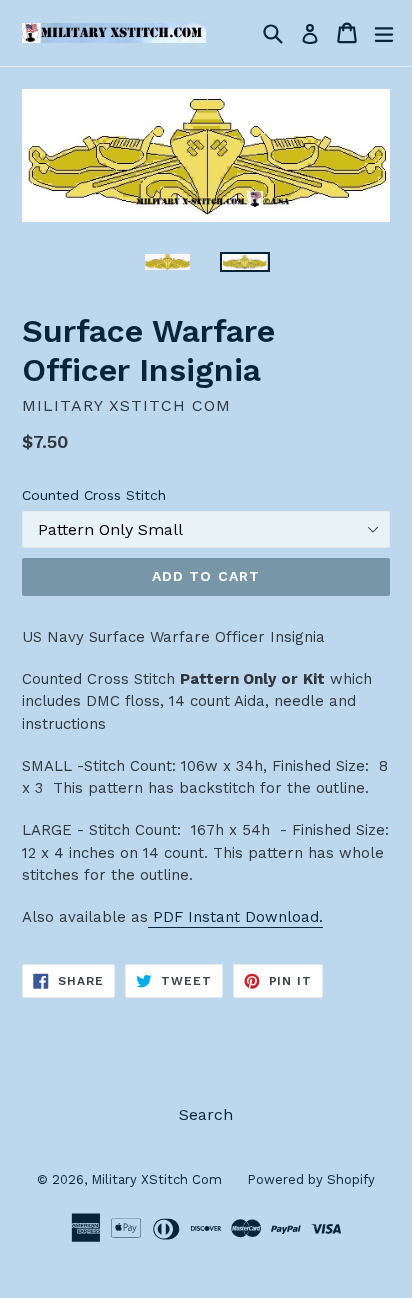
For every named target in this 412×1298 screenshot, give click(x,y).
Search (206, 1114)
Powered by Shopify (311, 1179)
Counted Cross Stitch (94, 495)
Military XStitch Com (156, 1179)
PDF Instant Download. (235, 917)
